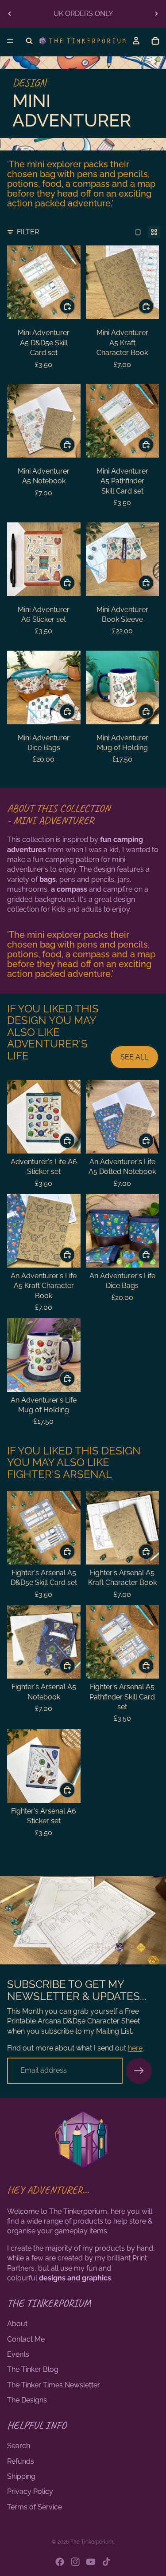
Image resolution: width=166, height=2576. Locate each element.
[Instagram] (75, 2562)
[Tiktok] (106, 2562)
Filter (28, 232)
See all (134, 1057)
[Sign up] (139, 2071)
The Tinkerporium (92, 2542)
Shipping (21, 2476)
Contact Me (26, 2339)
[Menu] (10, 41)
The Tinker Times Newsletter (54, 2385)
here (135, 2048)
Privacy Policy (30, 2491)
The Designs (27, 2400)
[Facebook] (60, 2562)
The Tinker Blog (33, 2369)
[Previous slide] (10, 14)
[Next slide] (156, 14)
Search (19, 2446)
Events (18, 2354)
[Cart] (155, 41)
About (17, 2324)
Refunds (21, 2461)
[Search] (29, 41)
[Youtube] (91, 2562)
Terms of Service (35, 2507)
